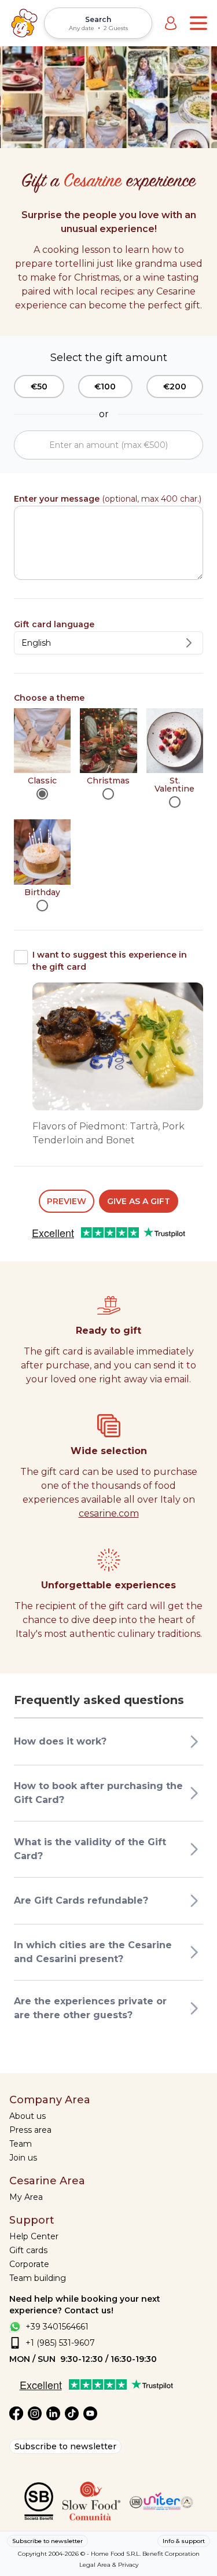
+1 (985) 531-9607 (60, 2343)
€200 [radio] (175, 387)
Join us (23, 2158)
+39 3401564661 (57, 2327)
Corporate (29, 2264)
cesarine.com (109, 1513)
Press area (30, 2130)
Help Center (34, 2236)
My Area (26, 2197)
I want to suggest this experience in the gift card (110, 961)
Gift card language (54, 624)
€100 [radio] (105, 387)
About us (27, 2116)
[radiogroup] (108, 810)
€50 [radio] (39, 387)
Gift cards (28, 2250)
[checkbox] (21, 957)
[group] (108, 387)
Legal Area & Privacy (109, 2565)
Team (21, 2144)
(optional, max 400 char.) (108, 499)
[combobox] (108, 643)
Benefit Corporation (171, 2554)
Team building (38, 2278)
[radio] (42, 794)
